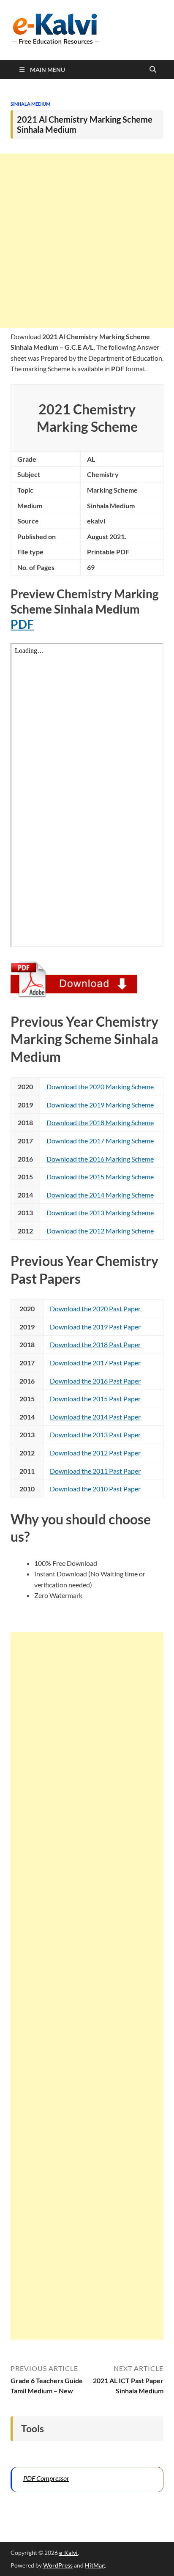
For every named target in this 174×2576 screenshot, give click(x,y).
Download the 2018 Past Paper (95, 1344)
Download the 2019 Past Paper (95, 1327)
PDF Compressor (46, 2478)
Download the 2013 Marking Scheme (100, 1213)
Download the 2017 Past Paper (95, 1363)
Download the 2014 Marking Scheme (100, 1195)
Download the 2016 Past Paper (95, 1381)
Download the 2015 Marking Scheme (100, 1177)
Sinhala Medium (30, 104)
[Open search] (153, 70)
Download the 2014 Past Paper (95, 1417)
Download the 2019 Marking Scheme (100, 1105)
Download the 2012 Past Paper (95, 1453)
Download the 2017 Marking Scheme (100, 1141)
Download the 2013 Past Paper (95, 1435)
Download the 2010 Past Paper (95, 1489)
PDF (22, 624)
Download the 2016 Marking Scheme (100, 1159)
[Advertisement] (87, 241)
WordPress (58, 2565)
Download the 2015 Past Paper (95, 1399)
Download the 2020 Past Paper (95, 1309)
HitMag (95, 2565)
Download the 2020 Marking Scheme (100, 1087)
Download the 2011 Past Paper (95, 1471)
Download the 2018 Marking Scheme (100, 1122)
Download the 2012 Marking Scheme (100, 1231)
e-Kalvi (68, 2553)
